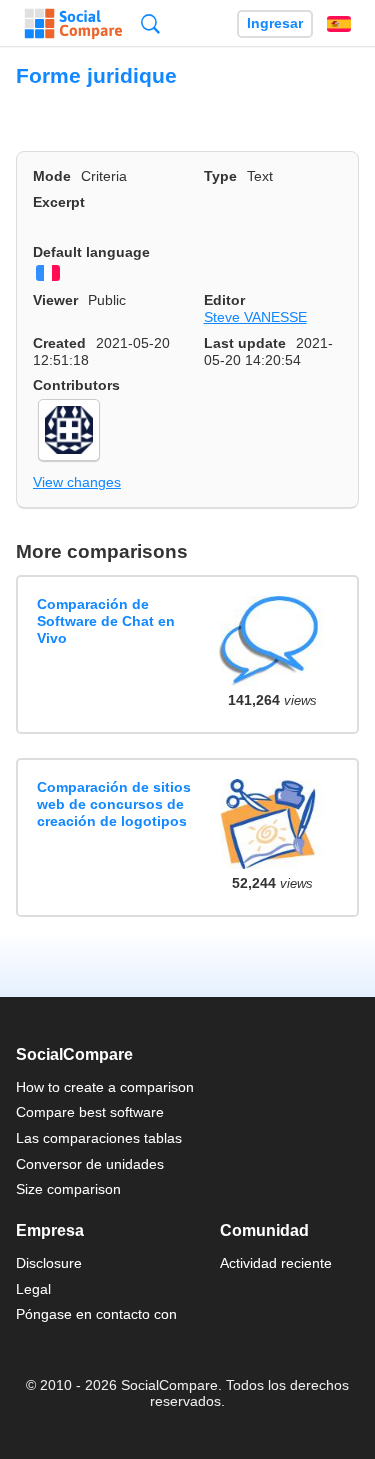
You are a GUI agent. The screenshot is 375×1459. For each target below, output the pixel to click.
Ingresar (275, 23)
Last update (245, 343)
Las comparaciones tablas (99, 1138)
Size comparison (68, 1189)
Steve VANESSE (255, 317)
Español (339, 24)
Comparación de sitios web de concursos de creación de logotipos (114, 804)
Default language (91, 252)
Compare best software (90, 1112)
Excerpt (59, 202)
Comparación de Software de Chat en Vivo (106, 621)
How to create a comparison (105, 1087)
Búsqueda (150, 23)
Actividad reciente (276, 1263)
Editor (224, 300)
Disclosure (49, 1263)
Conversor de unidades (90, 1164)
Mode (52, 176)
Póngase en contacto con (96, 1314)
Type (220, 176)
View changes (77, 482)
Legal (33, 1289)
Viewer (55, 300)
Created (59, 343)
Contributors (76, 385)
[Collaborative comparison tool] (73, 24)
